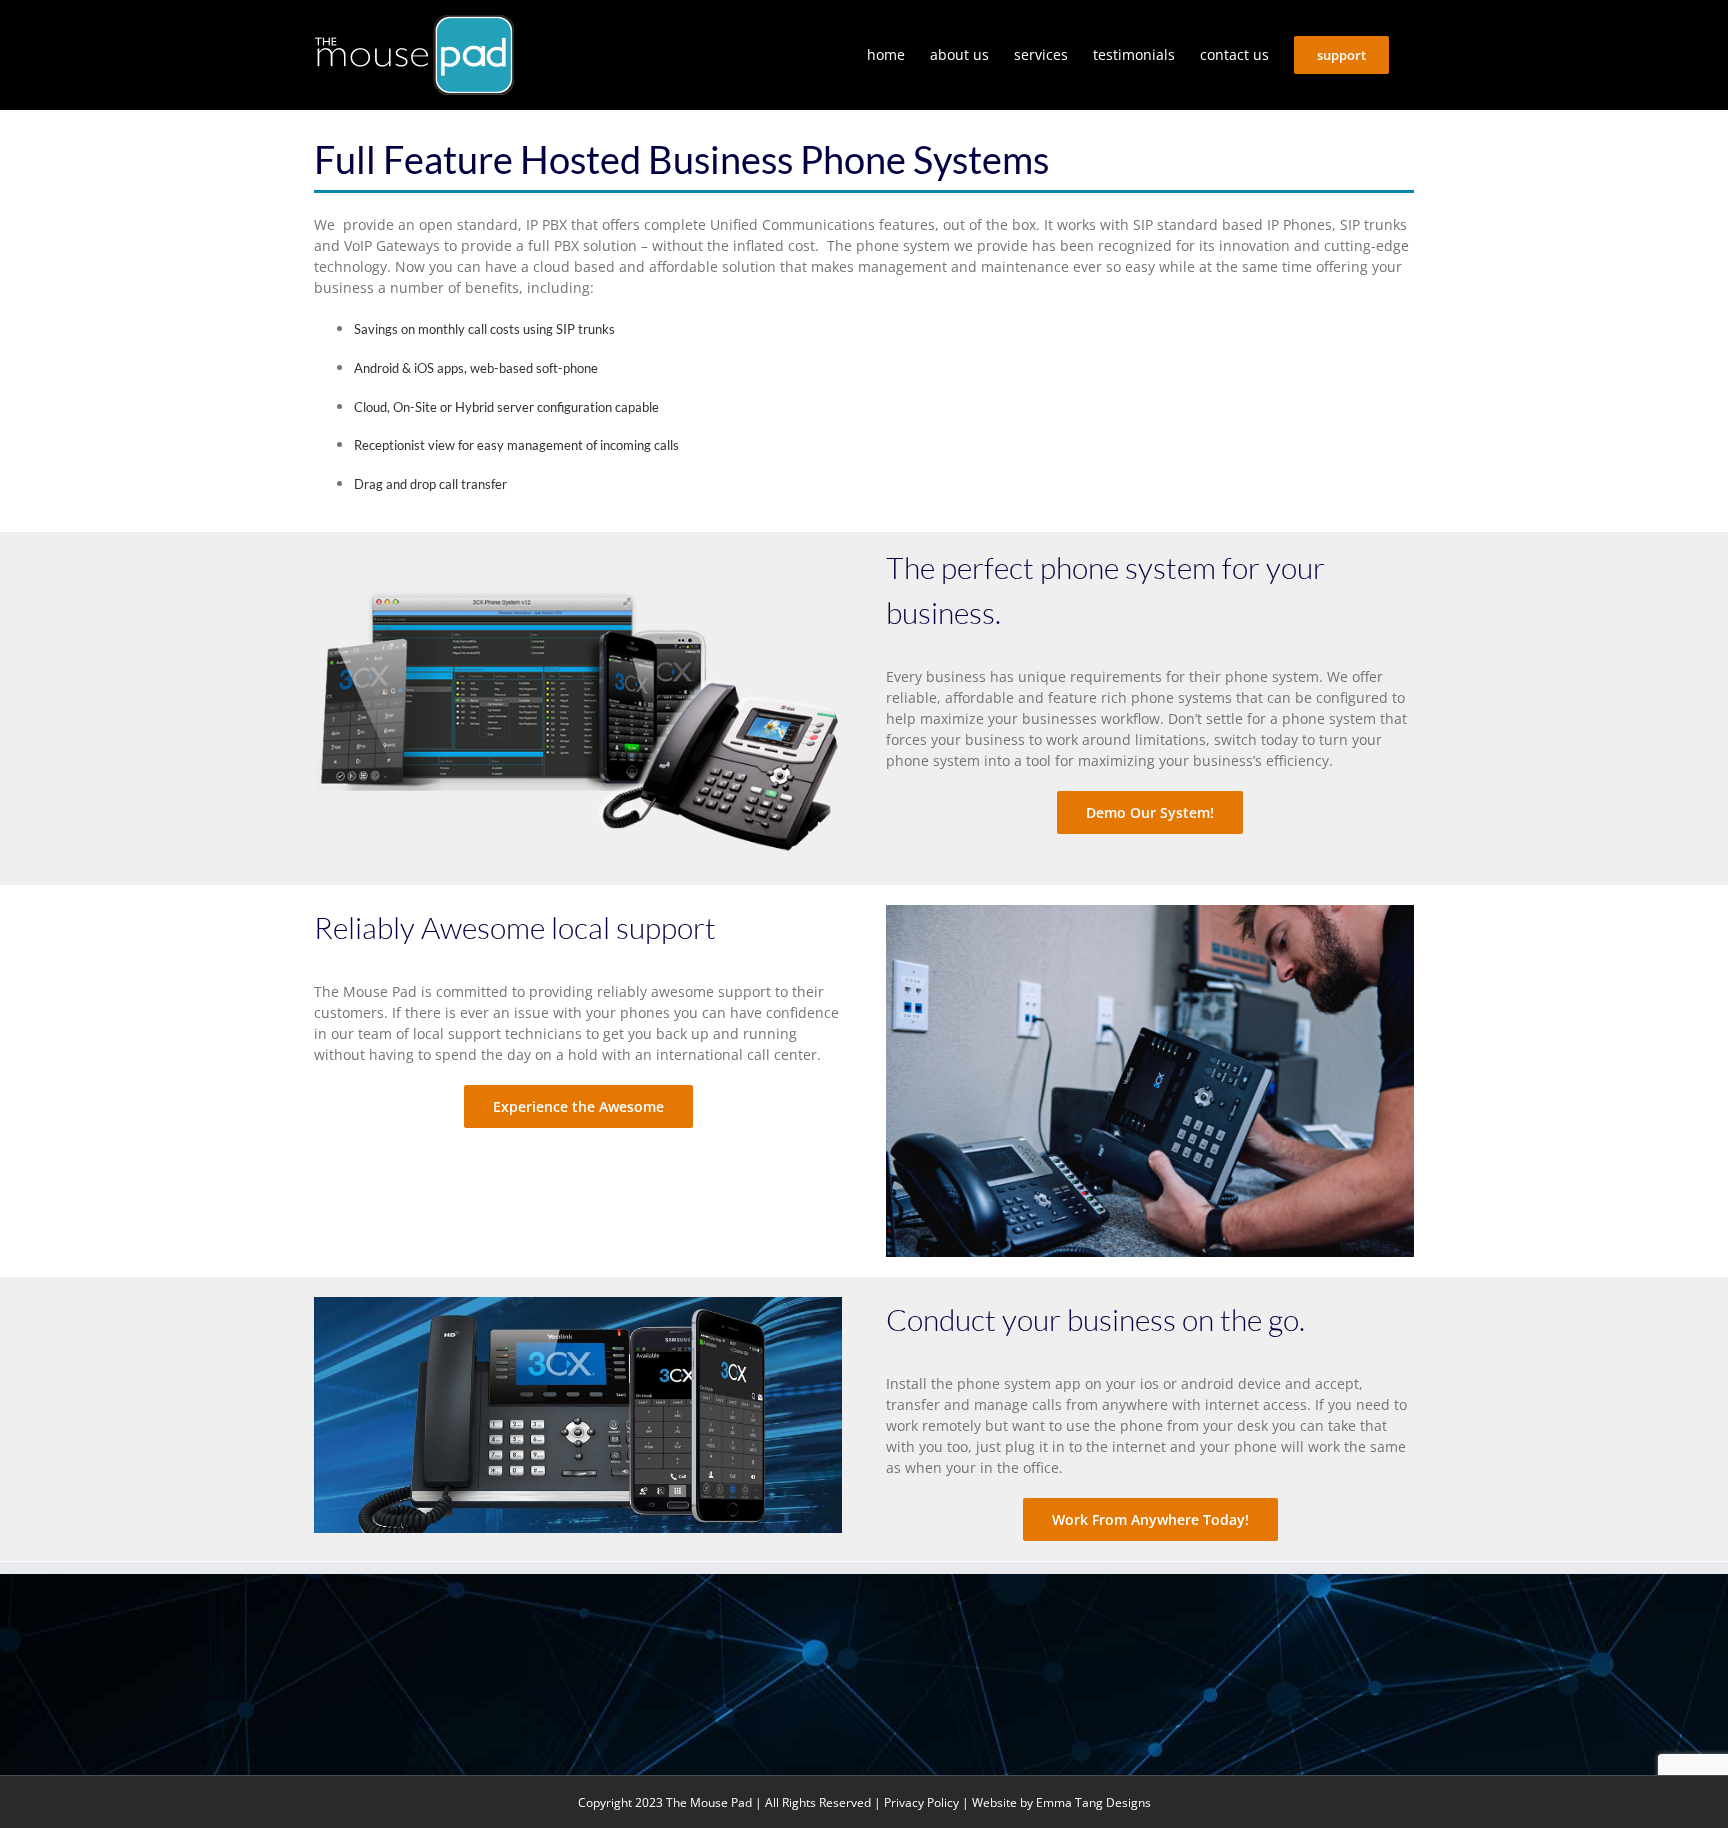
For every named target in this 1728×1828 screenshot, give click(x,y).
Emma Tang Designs (1093, 1802)
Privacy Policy (921, 1802)
